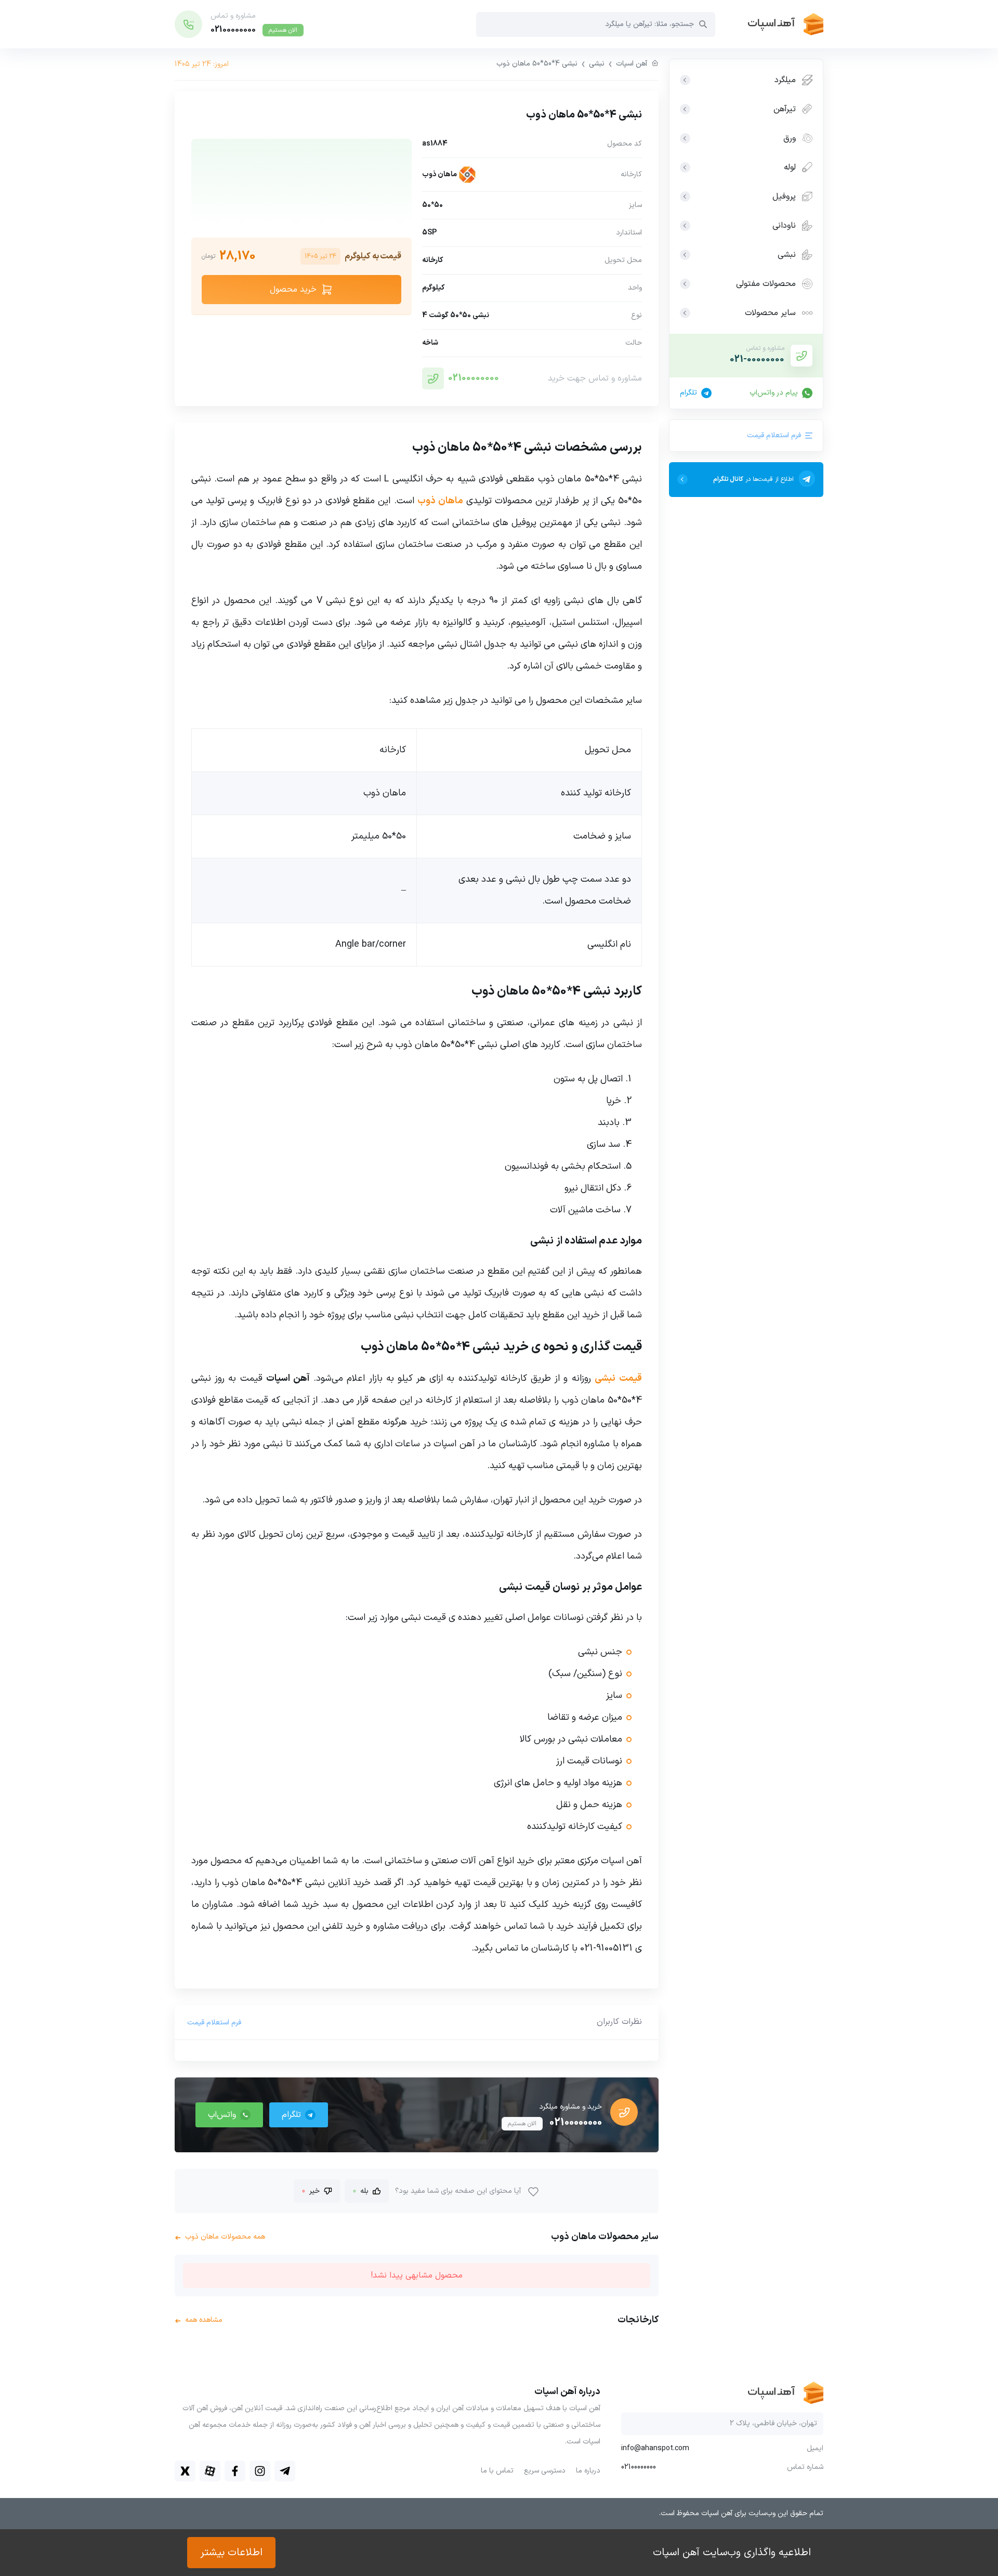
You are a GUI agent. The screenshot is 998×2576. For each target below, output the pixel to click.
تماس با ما (497, 2471)
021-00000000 (757, 359)
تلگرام (688, 393)
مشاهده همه (199, 2320)
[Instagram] (260, 2471)
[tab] (619, 2022)
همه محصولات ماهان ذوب (220, 2237)
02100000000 (474, 378)
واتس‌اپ (222, 2115)
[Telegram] (285, 2471)
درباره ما (588, 2471)
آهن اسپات (632, 64)
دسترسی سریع (545, 2471)
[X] (185, 2471)
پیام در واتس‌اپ (774, 393)
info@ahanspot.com (655, 2449)
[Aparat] (210, 2471)
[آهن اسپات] (769, 24)
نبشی (597, 64)
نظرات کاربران (619, 2022)
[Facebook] (235, 2471)
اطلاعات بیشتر (231, 2553)
